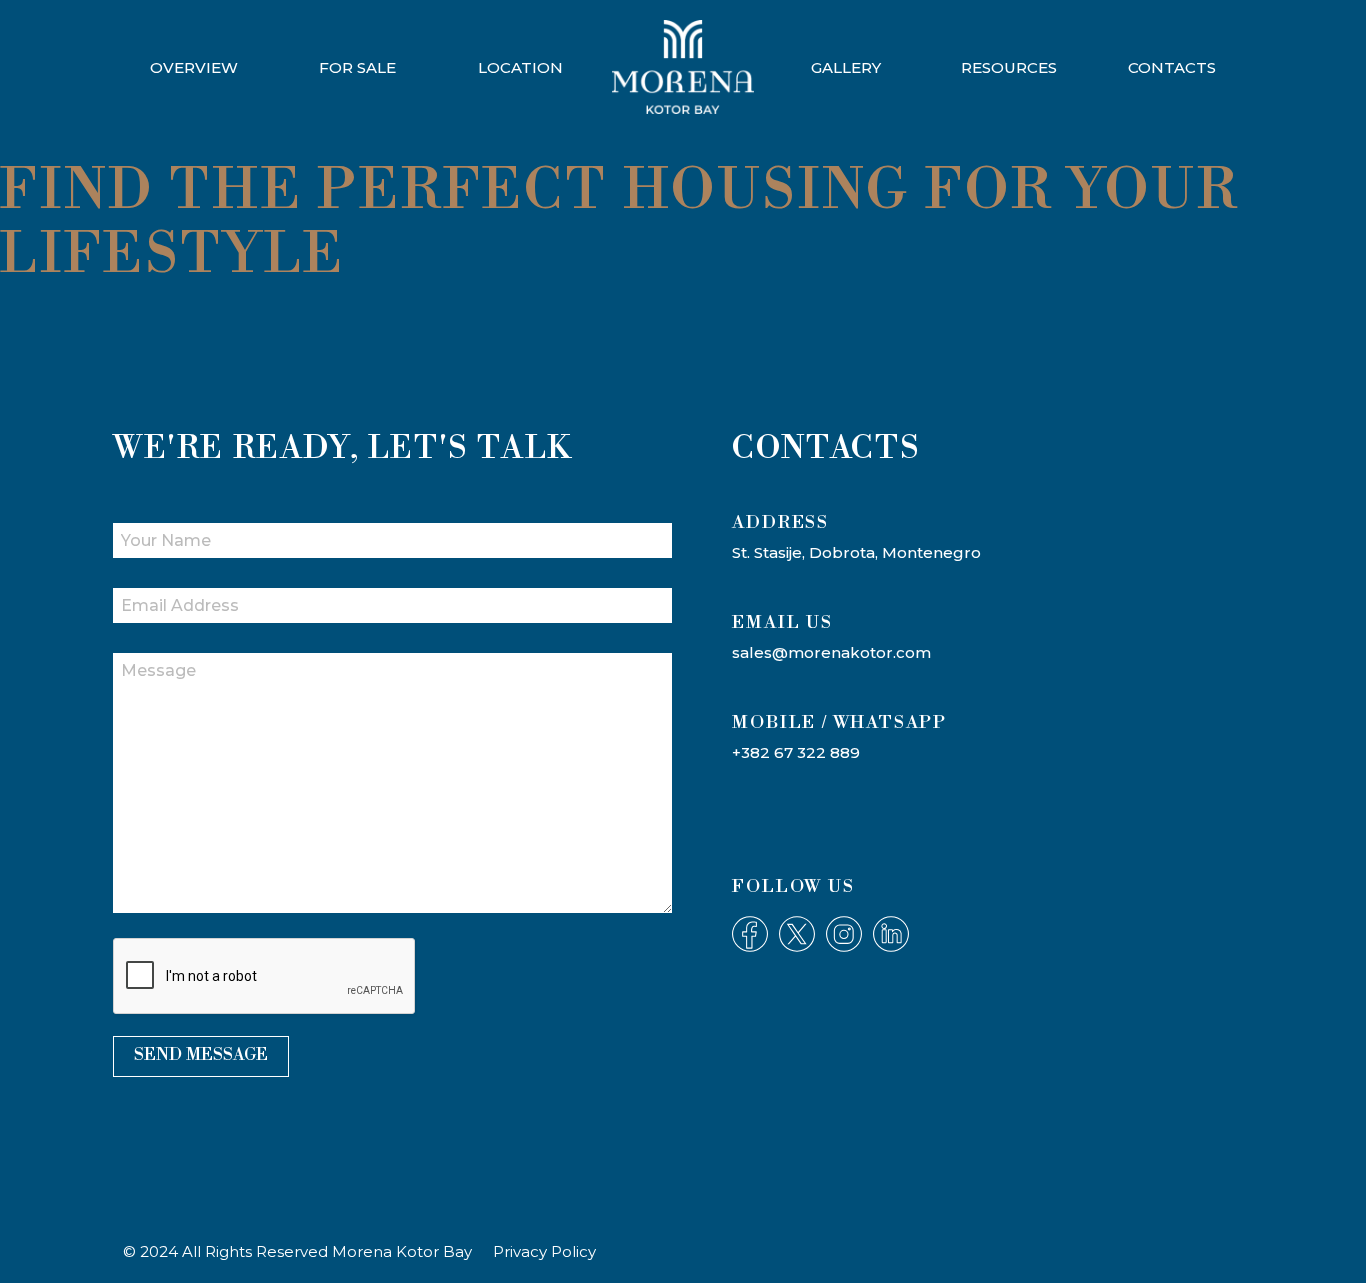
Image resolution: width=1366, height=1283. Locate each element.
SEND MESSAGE (201, 1055)
